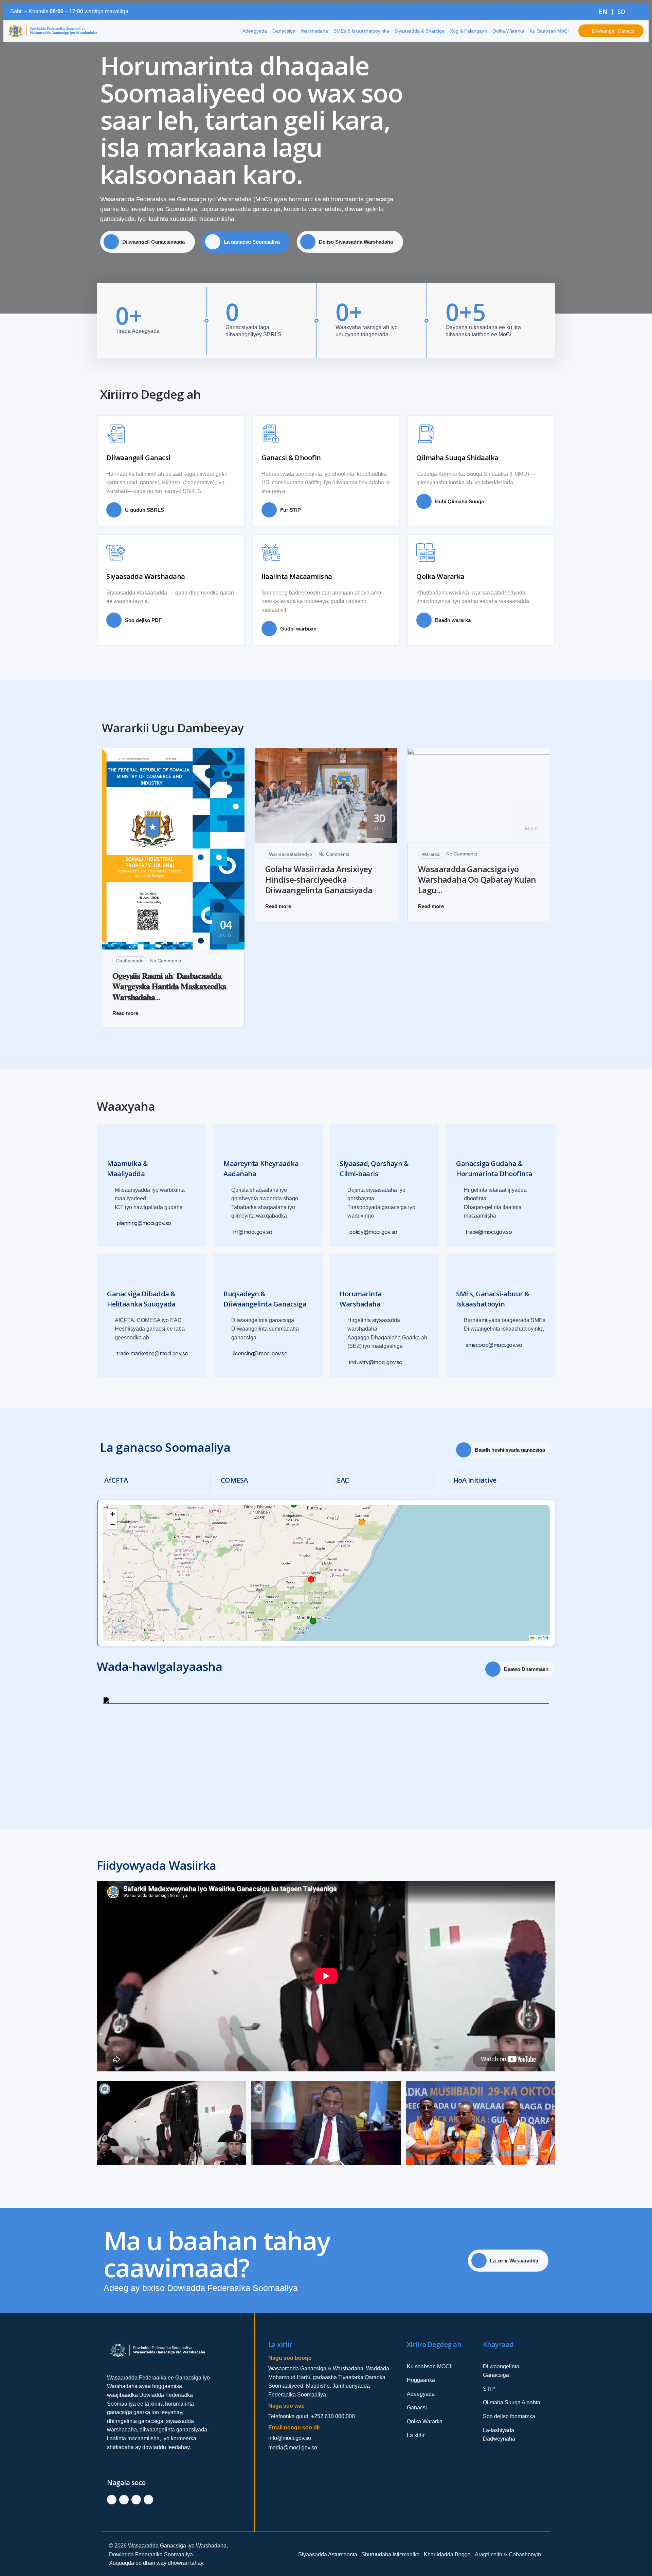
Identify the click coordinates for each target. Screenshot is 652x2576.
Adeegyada (255, 31)
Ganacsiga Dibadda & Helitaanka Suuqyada (141, 1299)
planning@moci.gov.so (144, 1224)
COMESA (234, 1480)
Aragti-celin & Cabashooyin (508, 2554)
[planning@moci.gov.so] (111, 1224)
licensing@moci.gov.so (260, 1354)
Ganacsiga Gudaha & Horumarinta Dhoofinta (494, 1169)
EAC (343, 1480)
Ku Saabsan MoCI (549, 31)
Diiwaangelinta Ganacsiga (501, 2371)
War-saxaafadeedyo (291, 854)
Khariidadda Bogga (447, 2554)
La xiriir (416, 2435)
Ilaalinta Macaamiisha (297, 576)
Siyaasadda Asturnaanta (328, 2554)
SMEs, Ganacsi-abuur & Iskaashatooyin (493, 1299)
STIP (489, 2389)
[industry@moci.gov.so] (343, 1363)
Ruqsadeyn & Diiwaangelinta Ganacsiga (265, 1299)
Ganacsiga (284, 31)
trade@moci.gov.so (489, 1232)
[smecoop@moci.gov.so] (460, 1345)
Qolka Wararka (508, 31)
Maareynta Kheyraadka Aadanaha (261, 1169)
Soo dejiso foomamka (509, 2416)
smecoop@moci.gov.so (494, 1345)
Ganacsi (417, 2408)
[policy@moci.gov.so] (343, 1232)
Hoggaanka (421, 2380)
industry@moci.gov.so (376, 1362)
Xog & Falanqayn (468, 31)
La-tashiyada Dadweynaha (499, 2435)
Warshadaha (314, 31)
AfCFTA (116, 1480)
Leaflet (541, 1638)
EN (603, 12)
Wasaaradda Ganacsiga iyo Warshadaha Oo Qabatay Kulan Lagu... (477, 880)
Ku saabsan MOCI (429, 2366)
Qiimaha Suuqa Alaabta (512, 2402)
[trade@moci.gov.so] (460, 1232)
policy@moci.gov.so (373, 1232)
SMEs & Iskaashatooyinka (361, 31)
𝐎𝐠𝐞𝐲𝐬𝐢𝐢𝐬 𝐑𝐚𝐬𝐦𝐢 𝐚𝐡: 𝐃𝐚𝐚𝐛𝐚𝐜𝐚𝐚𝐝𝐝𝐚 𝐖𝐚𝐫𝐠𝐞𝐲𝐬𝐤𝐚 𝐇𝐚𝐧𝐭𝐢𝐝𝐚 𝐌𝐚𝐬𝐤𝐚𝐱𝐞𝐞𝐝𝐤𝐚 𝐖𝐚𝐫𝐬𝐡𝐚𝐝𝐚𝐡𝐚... (169, 986)
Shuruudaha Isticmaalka (391, 2554)
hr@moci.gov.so (252, 1232)
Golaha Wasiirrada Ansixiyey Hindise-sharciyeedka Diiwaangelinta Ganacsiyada (319, 880)
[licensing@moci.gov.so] (227, 1354)
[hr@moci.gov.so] (227, 1232)
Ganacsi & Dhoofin (291, 458)
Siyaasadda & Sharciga (420, 31)
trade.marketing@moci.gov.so (152, 1354)
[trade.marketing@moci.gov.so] (111, 1354)
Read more (125, 1013)
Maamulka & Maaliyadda (127, 1169)
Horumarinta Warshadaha (361, 1299)
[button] (112, 1514)
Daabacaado (130, 961)
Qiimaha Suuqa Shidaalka (457, 458)
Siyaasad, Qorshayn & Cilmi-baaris (374, 1169)
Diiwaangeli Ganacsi (138, 458)
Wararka (431, 854)
